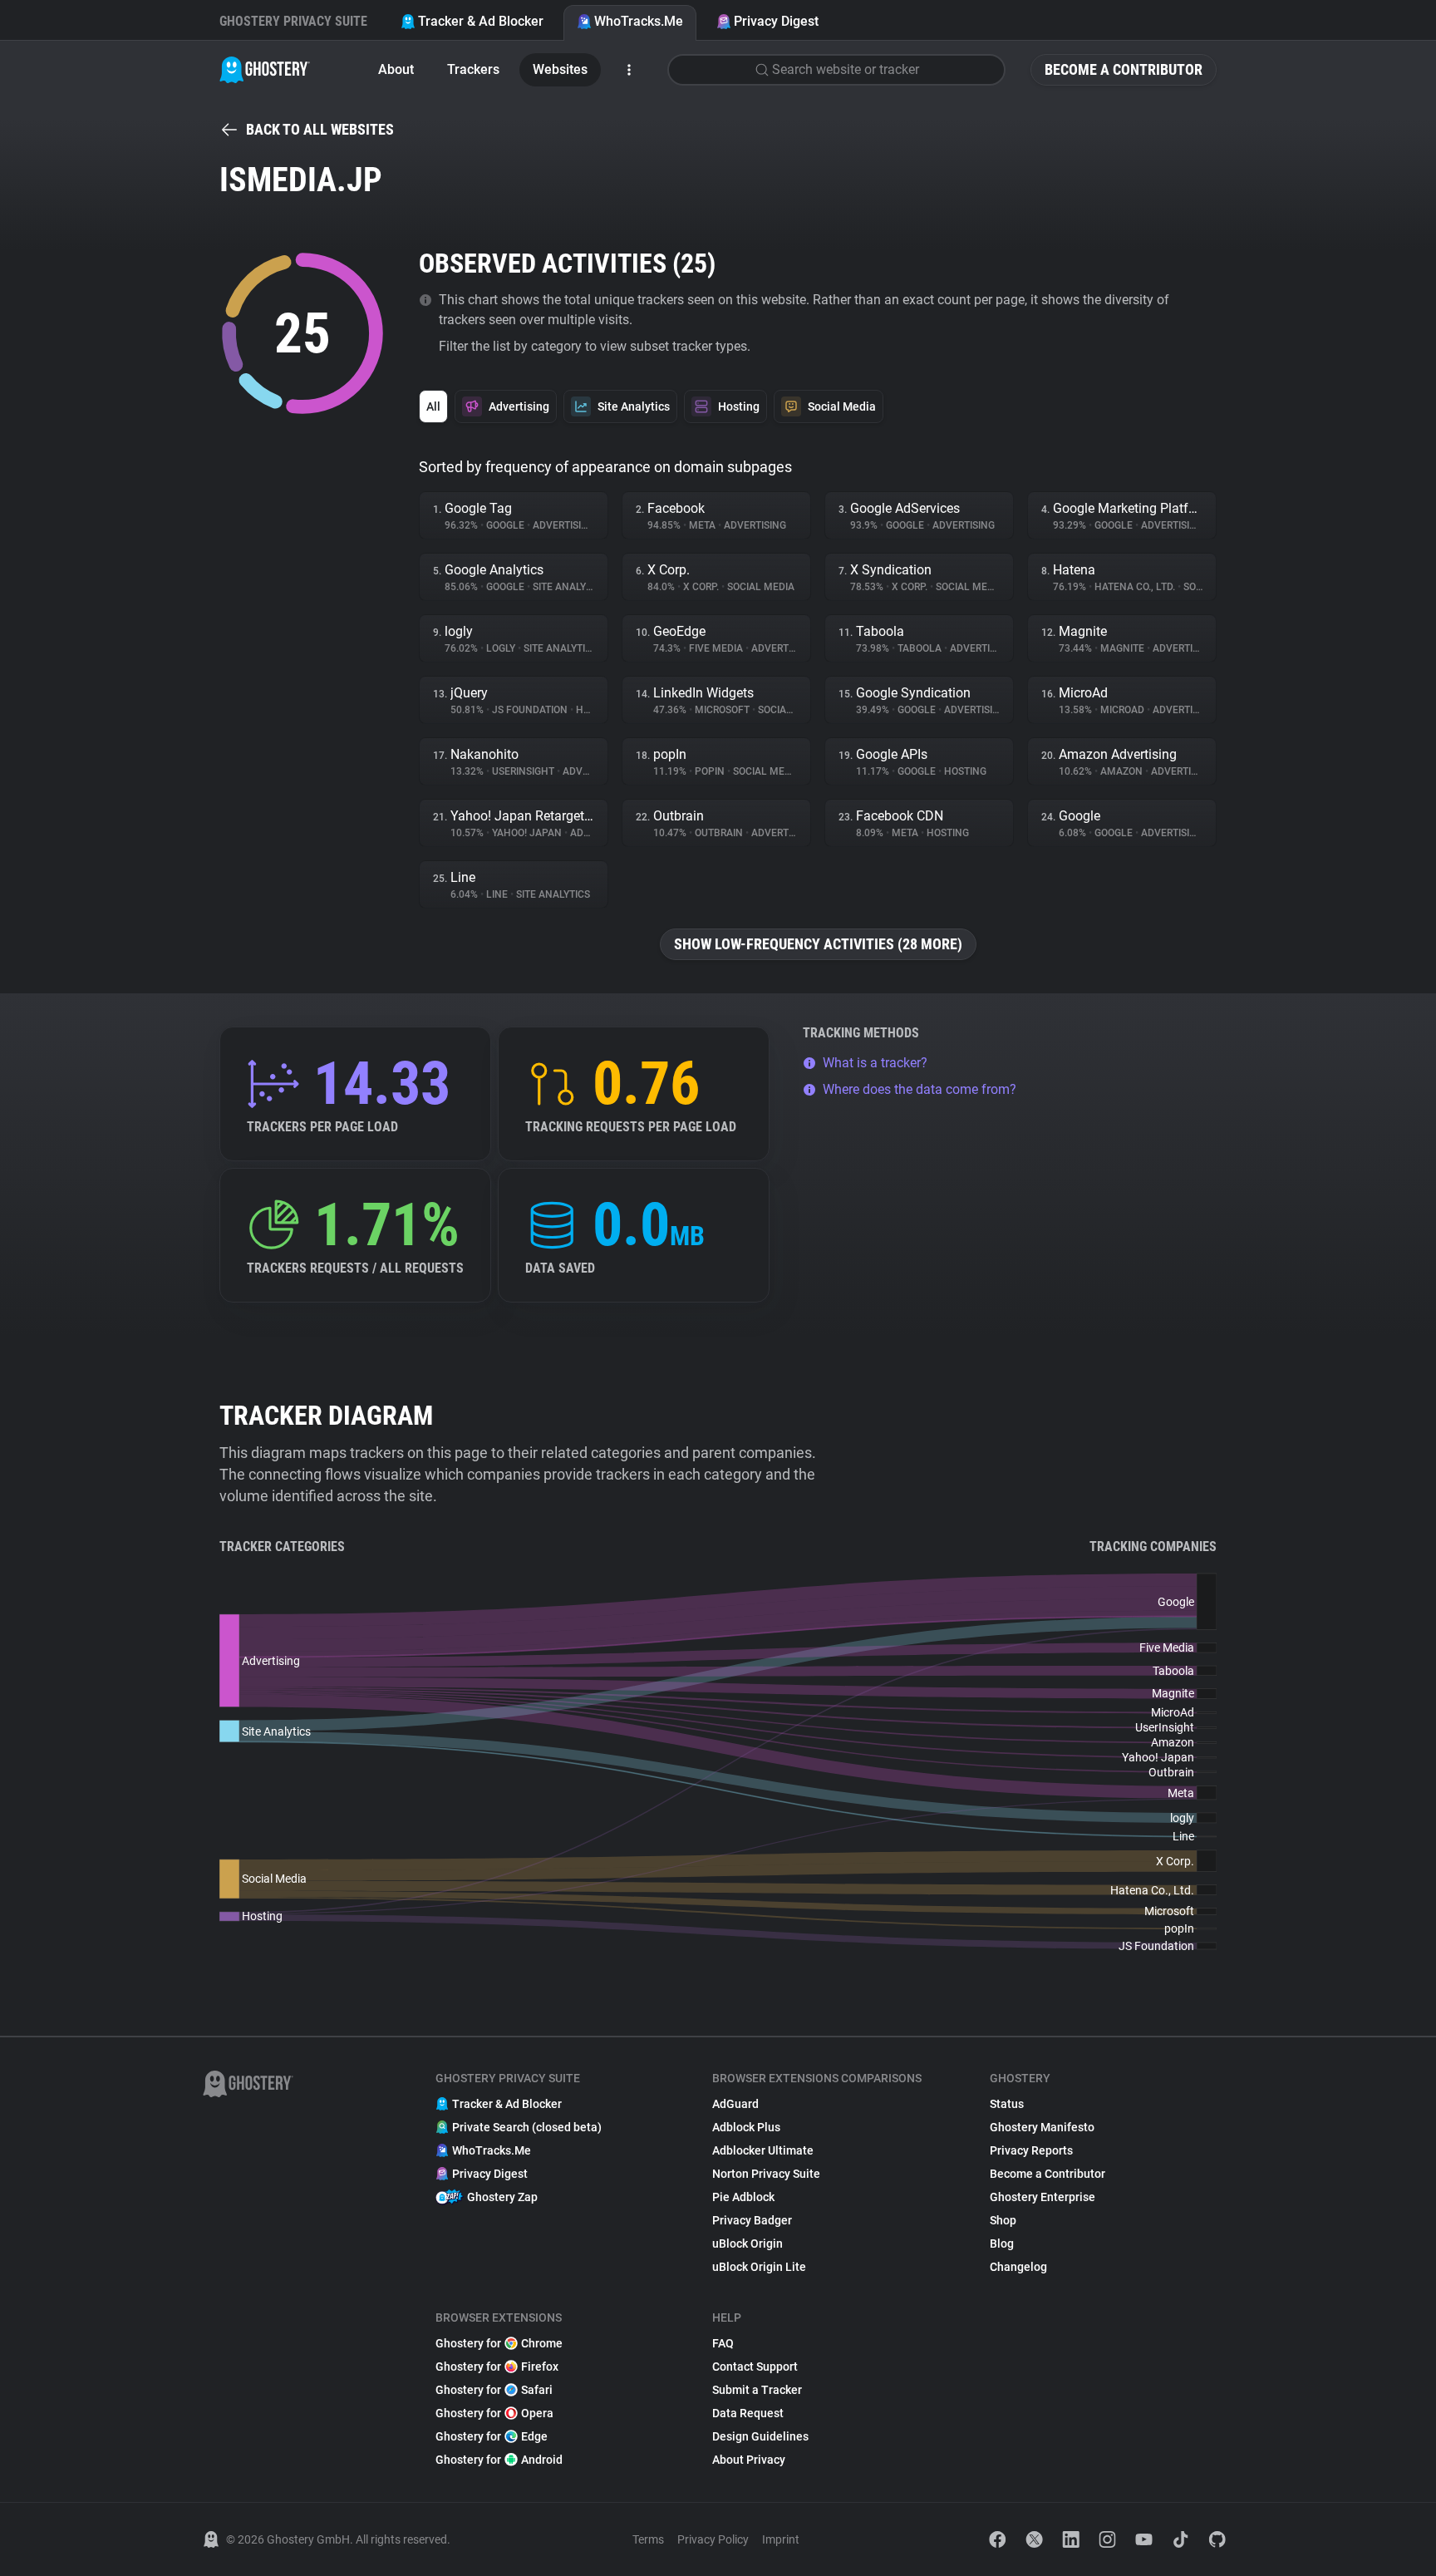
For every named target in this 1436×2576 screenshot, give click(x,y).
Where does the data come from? (920, 1089)
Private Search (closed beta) (527, 2127)
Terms (648, 2539)
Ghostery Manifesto (1042, 2127)
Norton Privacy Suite (766, 2174)
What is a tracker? (875, 1063)
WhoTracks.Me (639, 21)
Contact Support (755, 2367)
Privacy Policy (713, 2539)
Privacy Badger (752, 2220)
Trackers (473, 69)
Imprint (781, 2539)
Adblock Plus (746, 2127)
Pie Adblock (743, 2197)
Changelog (1018, 2267)
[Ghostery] (265, 70)
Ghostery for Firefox (497, 2367)
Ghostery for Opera (494, 2413)
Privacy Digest (776, 21)
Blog (1002, 2244)
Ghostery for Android (499, 2460)
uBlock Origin (748, 2244)
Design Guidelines (760, 2436)
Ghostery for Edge (492, 2436)
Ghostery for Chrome (499, 2343)
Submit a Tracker (757, 2390)
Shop (1003, 2220)
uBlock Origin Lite (759, 2267)
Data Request (748, 2413)
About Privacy (749, 2460)
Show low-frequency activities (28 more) (818, 944)
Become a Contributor (1124, 69)
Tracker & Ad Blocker (481, 21)
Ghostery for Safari (494, 2390)
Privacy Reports (1031, 2150)
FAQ (723, 2343)
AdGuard (735, 2104)
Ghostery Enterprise (1043, 2197)
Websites (560, 69)
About (396, 69)
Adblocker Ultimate (763, 2150)
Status (1007, 2104)
